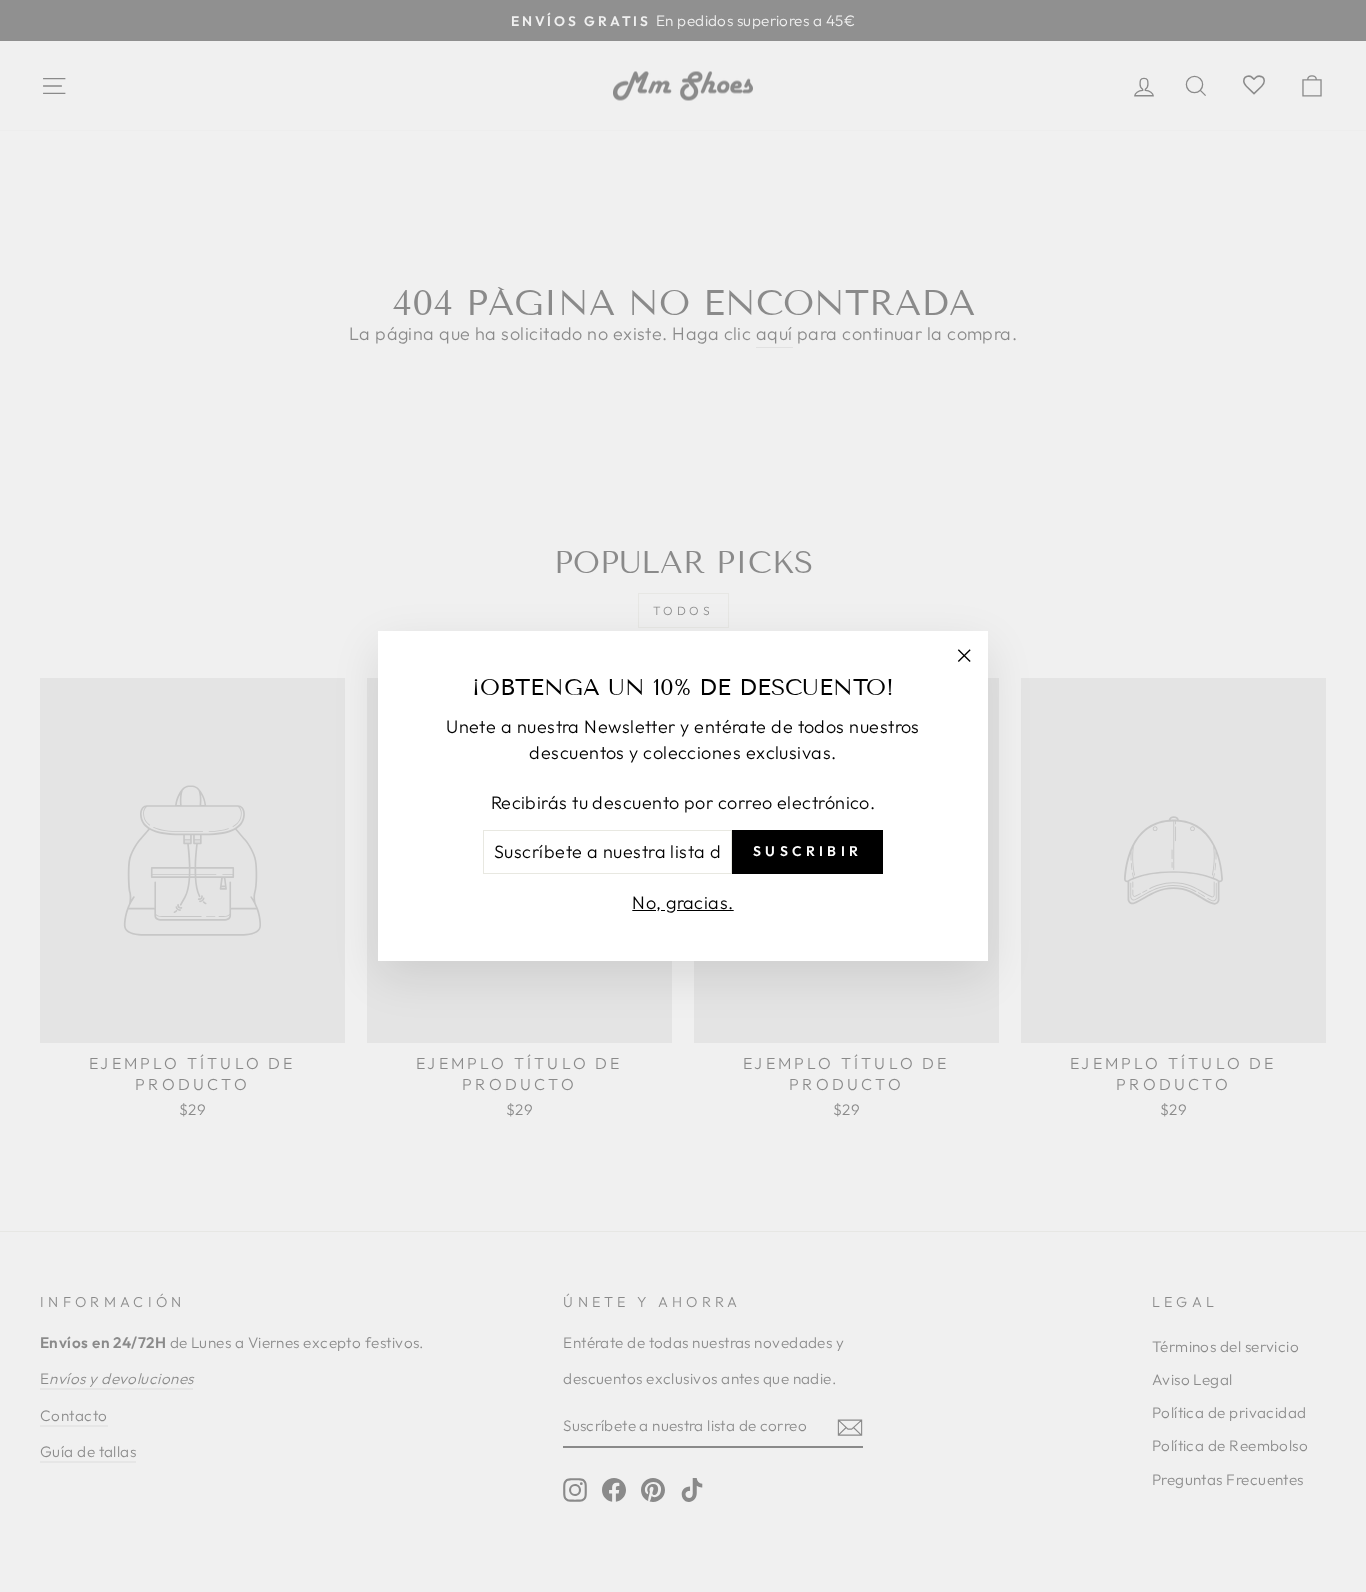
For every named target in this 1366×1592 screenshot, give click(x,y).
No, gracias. (682, 902)
